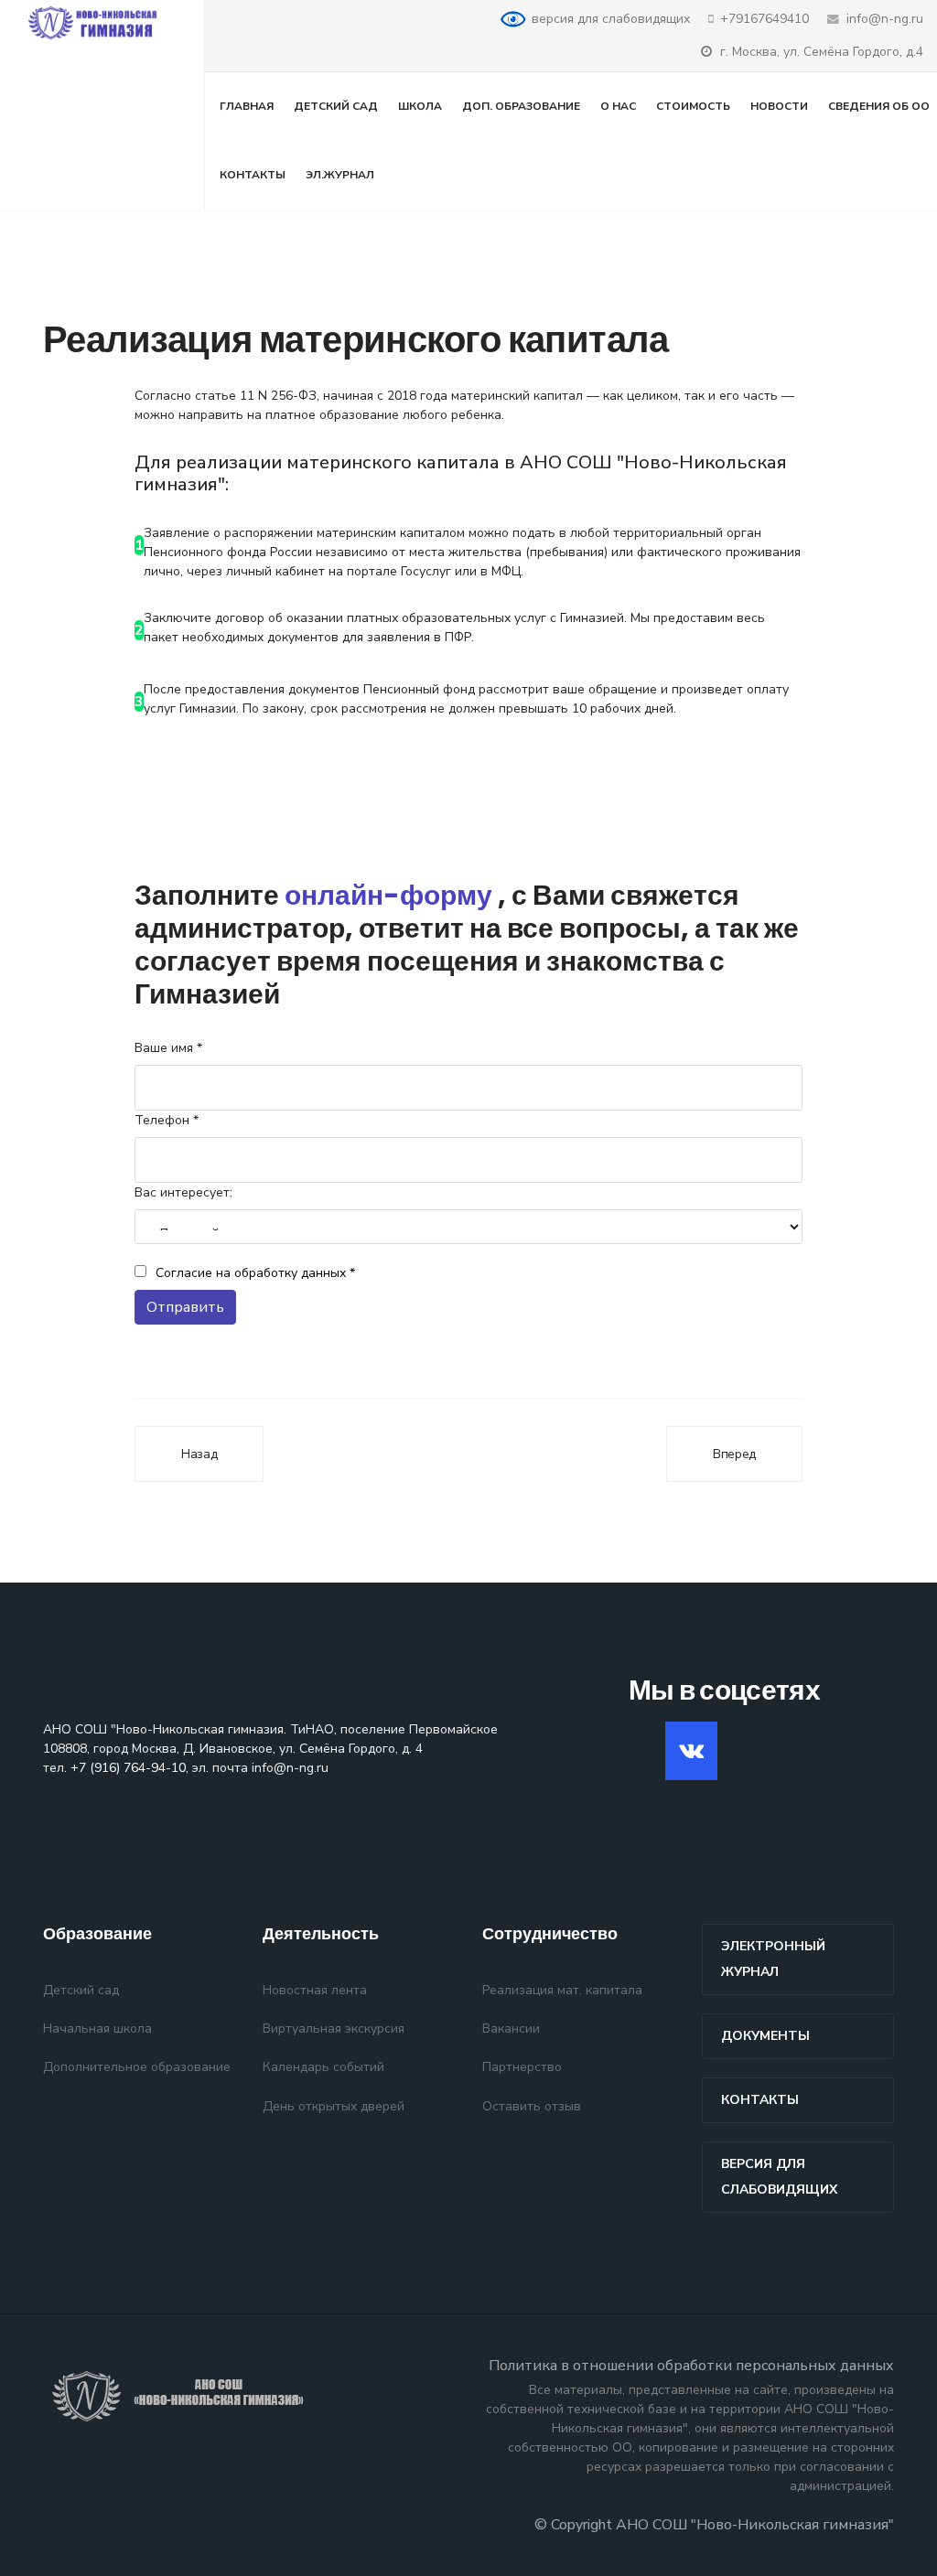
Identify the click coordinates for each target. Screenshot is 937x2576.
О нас (618, 106)
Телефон (167, 1120)
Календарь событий (323, 2067)
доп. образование (521, 106)
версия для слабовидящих (611, 19)
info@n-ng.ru (885, 19)
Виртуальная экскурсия (334, 2029)
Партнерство (522, 2067)
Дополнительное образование (137, 2067)
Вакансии (511, 2029)
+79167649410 (765, 19)
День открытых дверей (334, 2106)
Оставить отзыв (532, 2106)
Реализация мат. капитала (562, 1990)
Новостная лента (315, 1990)
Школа (420, 106)
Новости (779, 106)
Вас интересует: (183, 1192)
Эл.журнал (340, 175)
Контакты (253, 175)
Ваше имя (168, 1048)
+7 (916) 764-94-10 (128, 1768)
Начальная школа (97, 2029)
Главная (247, 106)
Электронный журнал (773, 1959)
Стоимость (693, 106)
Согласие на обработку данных (255, 1273)
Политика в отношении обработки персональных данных (691, 2366)
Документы (765, 2036)
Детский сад (336, 106)
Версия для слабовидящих (779, 2177)
